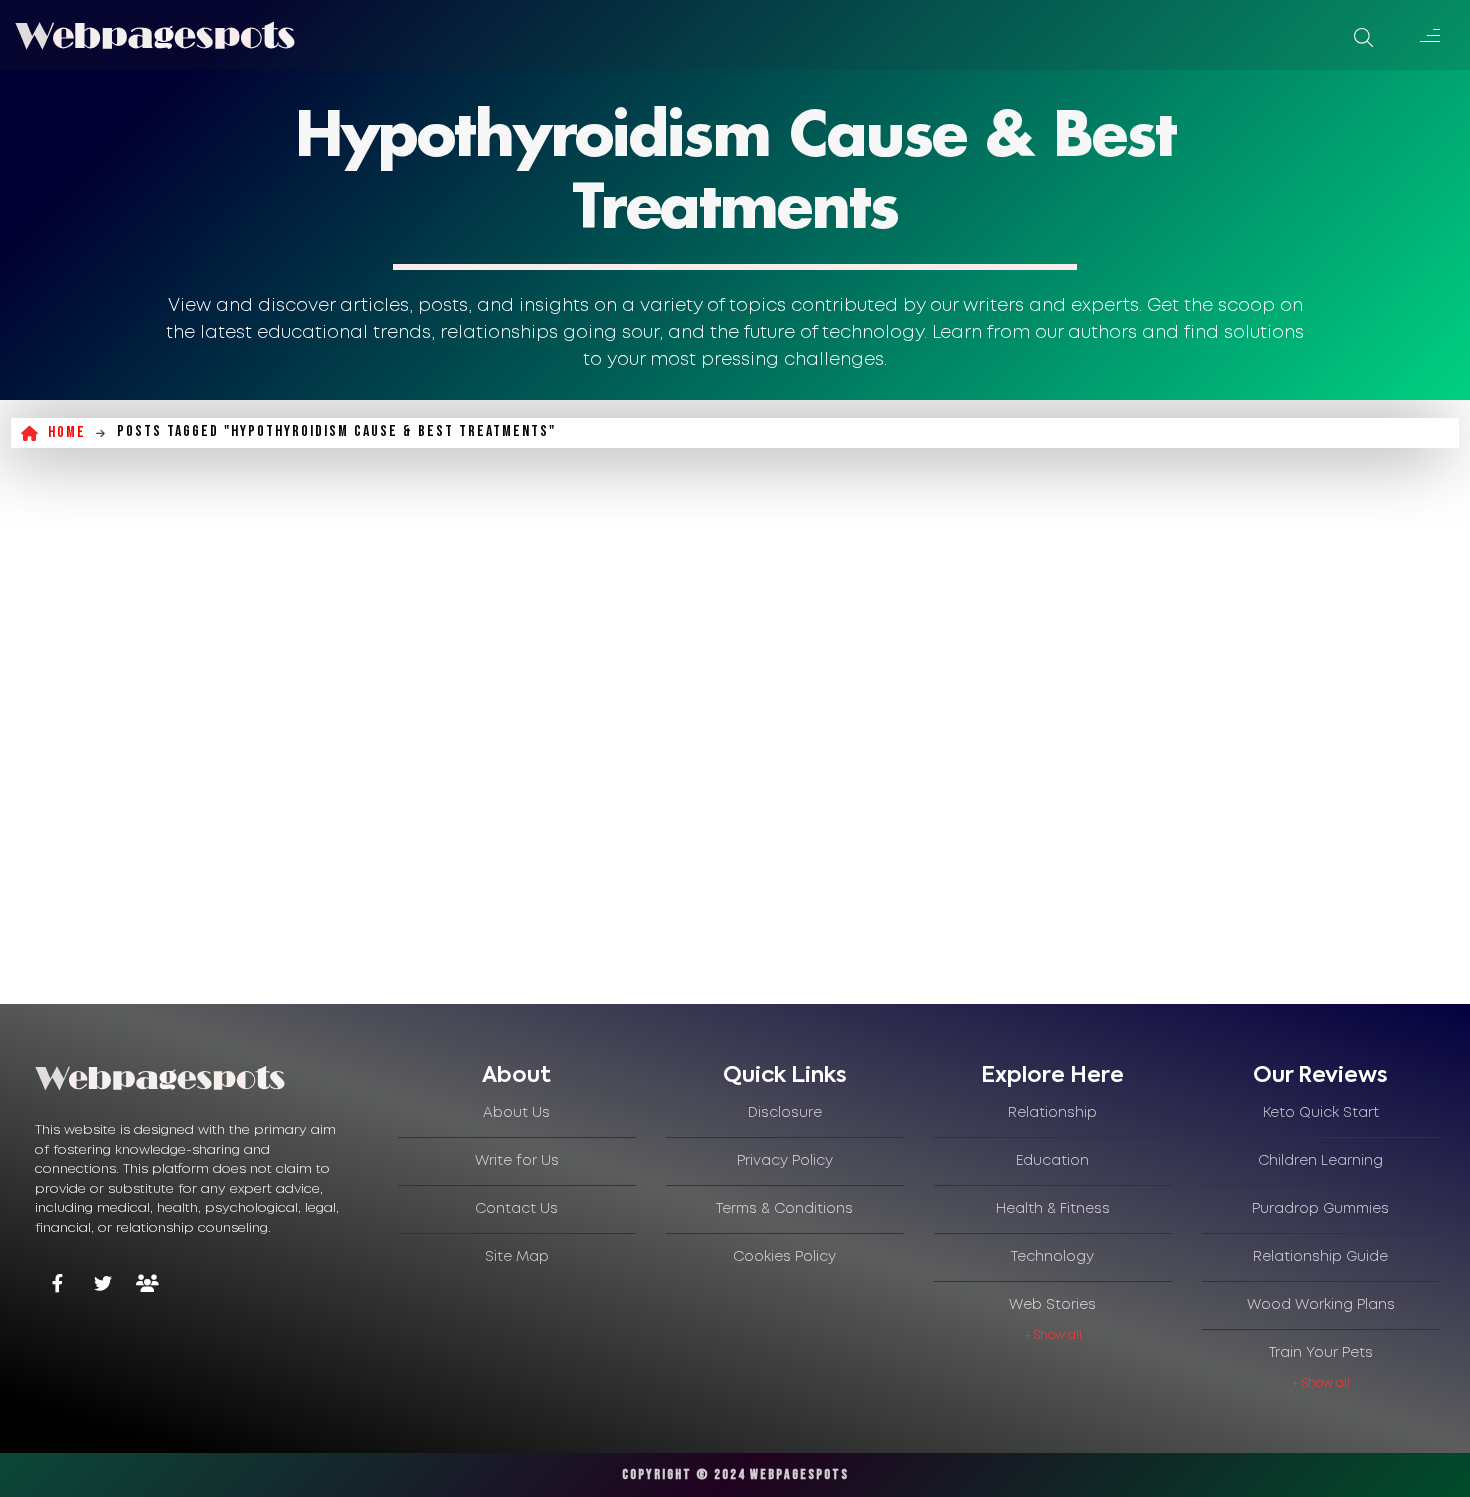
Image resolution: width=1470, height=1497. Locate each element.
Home (67, 432)
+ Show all (1053, 1335)
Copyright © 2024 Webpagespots (735, 1474)
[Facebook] (57, 1285)
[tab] (517, 1076)
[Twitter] (102, 1285)
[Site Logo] (155, 35)
